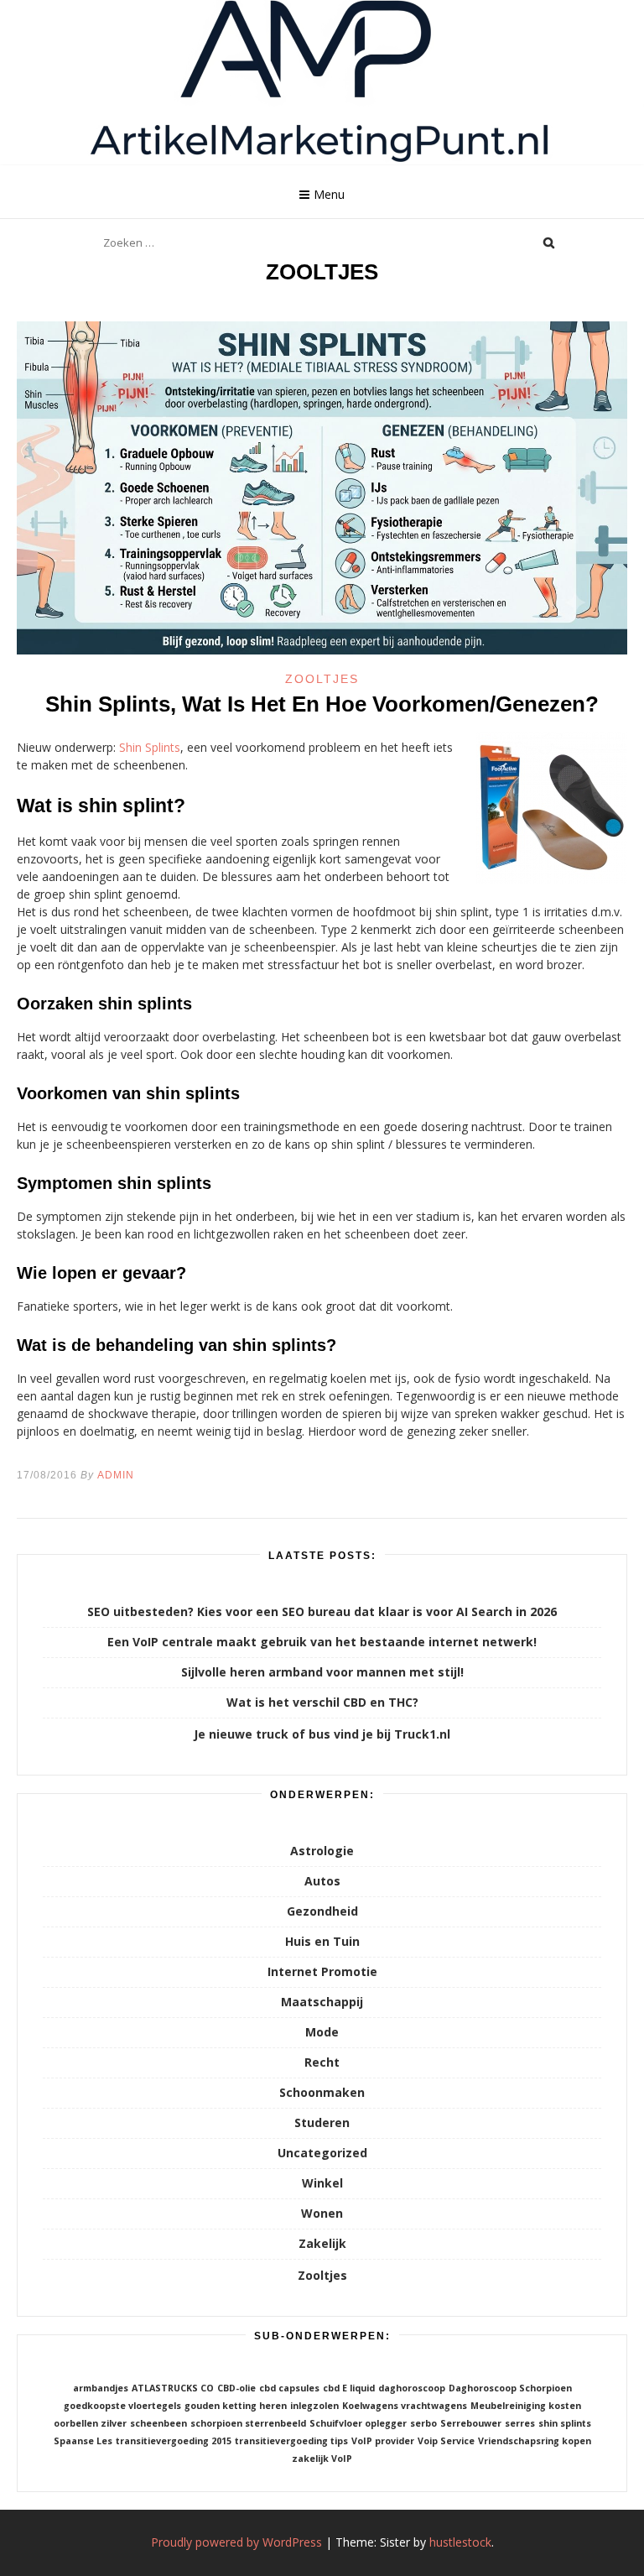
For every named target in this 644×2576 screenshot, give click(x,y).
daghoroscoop (412, 2388)
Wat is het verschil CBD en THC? (322, 1702)
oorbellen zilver (90, 2423)
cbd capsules (289, 2388)
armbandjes (101, 2388)
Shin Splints (150, 747)
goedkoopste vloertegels (122, 2406)
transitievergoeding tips (291, 2441)
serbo (423, 2423)
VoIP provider (383, 2441)
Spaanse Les (83, 2441)
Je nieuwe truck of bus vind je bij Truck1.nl (322, 1734)
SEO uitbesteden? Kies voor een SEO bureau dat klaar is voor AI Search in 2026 (322, 1611)
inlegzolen (314, 2406)
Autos (322, 1881)
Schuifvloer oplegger (358, 2423)
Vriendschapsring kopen (535, 2441)
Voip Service (446, 2441)
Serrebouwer (471, 2423)
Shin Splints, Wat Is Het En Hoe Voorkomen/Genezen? (322, 704)
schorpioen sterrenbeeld (248, 2423)
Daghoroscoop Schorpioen (510, 2388)
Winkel (322, 2183)
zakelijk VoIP (322, 2459)
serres (520, 2423)
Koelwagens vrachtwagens (405, 2406)
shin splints (565, 2423)
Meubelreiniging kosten (526, 2406)
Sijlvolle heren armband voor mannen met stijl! (322, 1672)
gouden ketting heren (236, 2406)
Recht (322, 2062)
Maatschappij (322, 2002)
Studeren (322, 2122)
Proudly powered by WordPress (236, 2542)
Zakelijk (322, 2243)
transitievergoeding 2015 (174, 2441)
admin (116, 1475)
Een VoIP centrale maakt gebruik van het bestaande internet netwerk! (322, 1642)
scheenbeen (158, 2423)
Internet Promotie (322, 1971)
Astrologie (322, 1851)
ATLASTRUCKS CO (173, 2388)
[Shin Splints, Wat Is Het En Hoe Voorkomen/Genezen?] (322, 650)
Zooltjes (322, 679)
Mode (322, 2032)
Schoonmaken (322, 2092)
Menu (329, 194)
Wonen (322, 2213)
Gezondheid (322, 1911)
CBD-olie (236, 2388)
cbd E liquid (349, 2388)
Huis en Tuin (322, 1941)
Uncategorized (322, 2153)
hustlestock (460, 2542)
